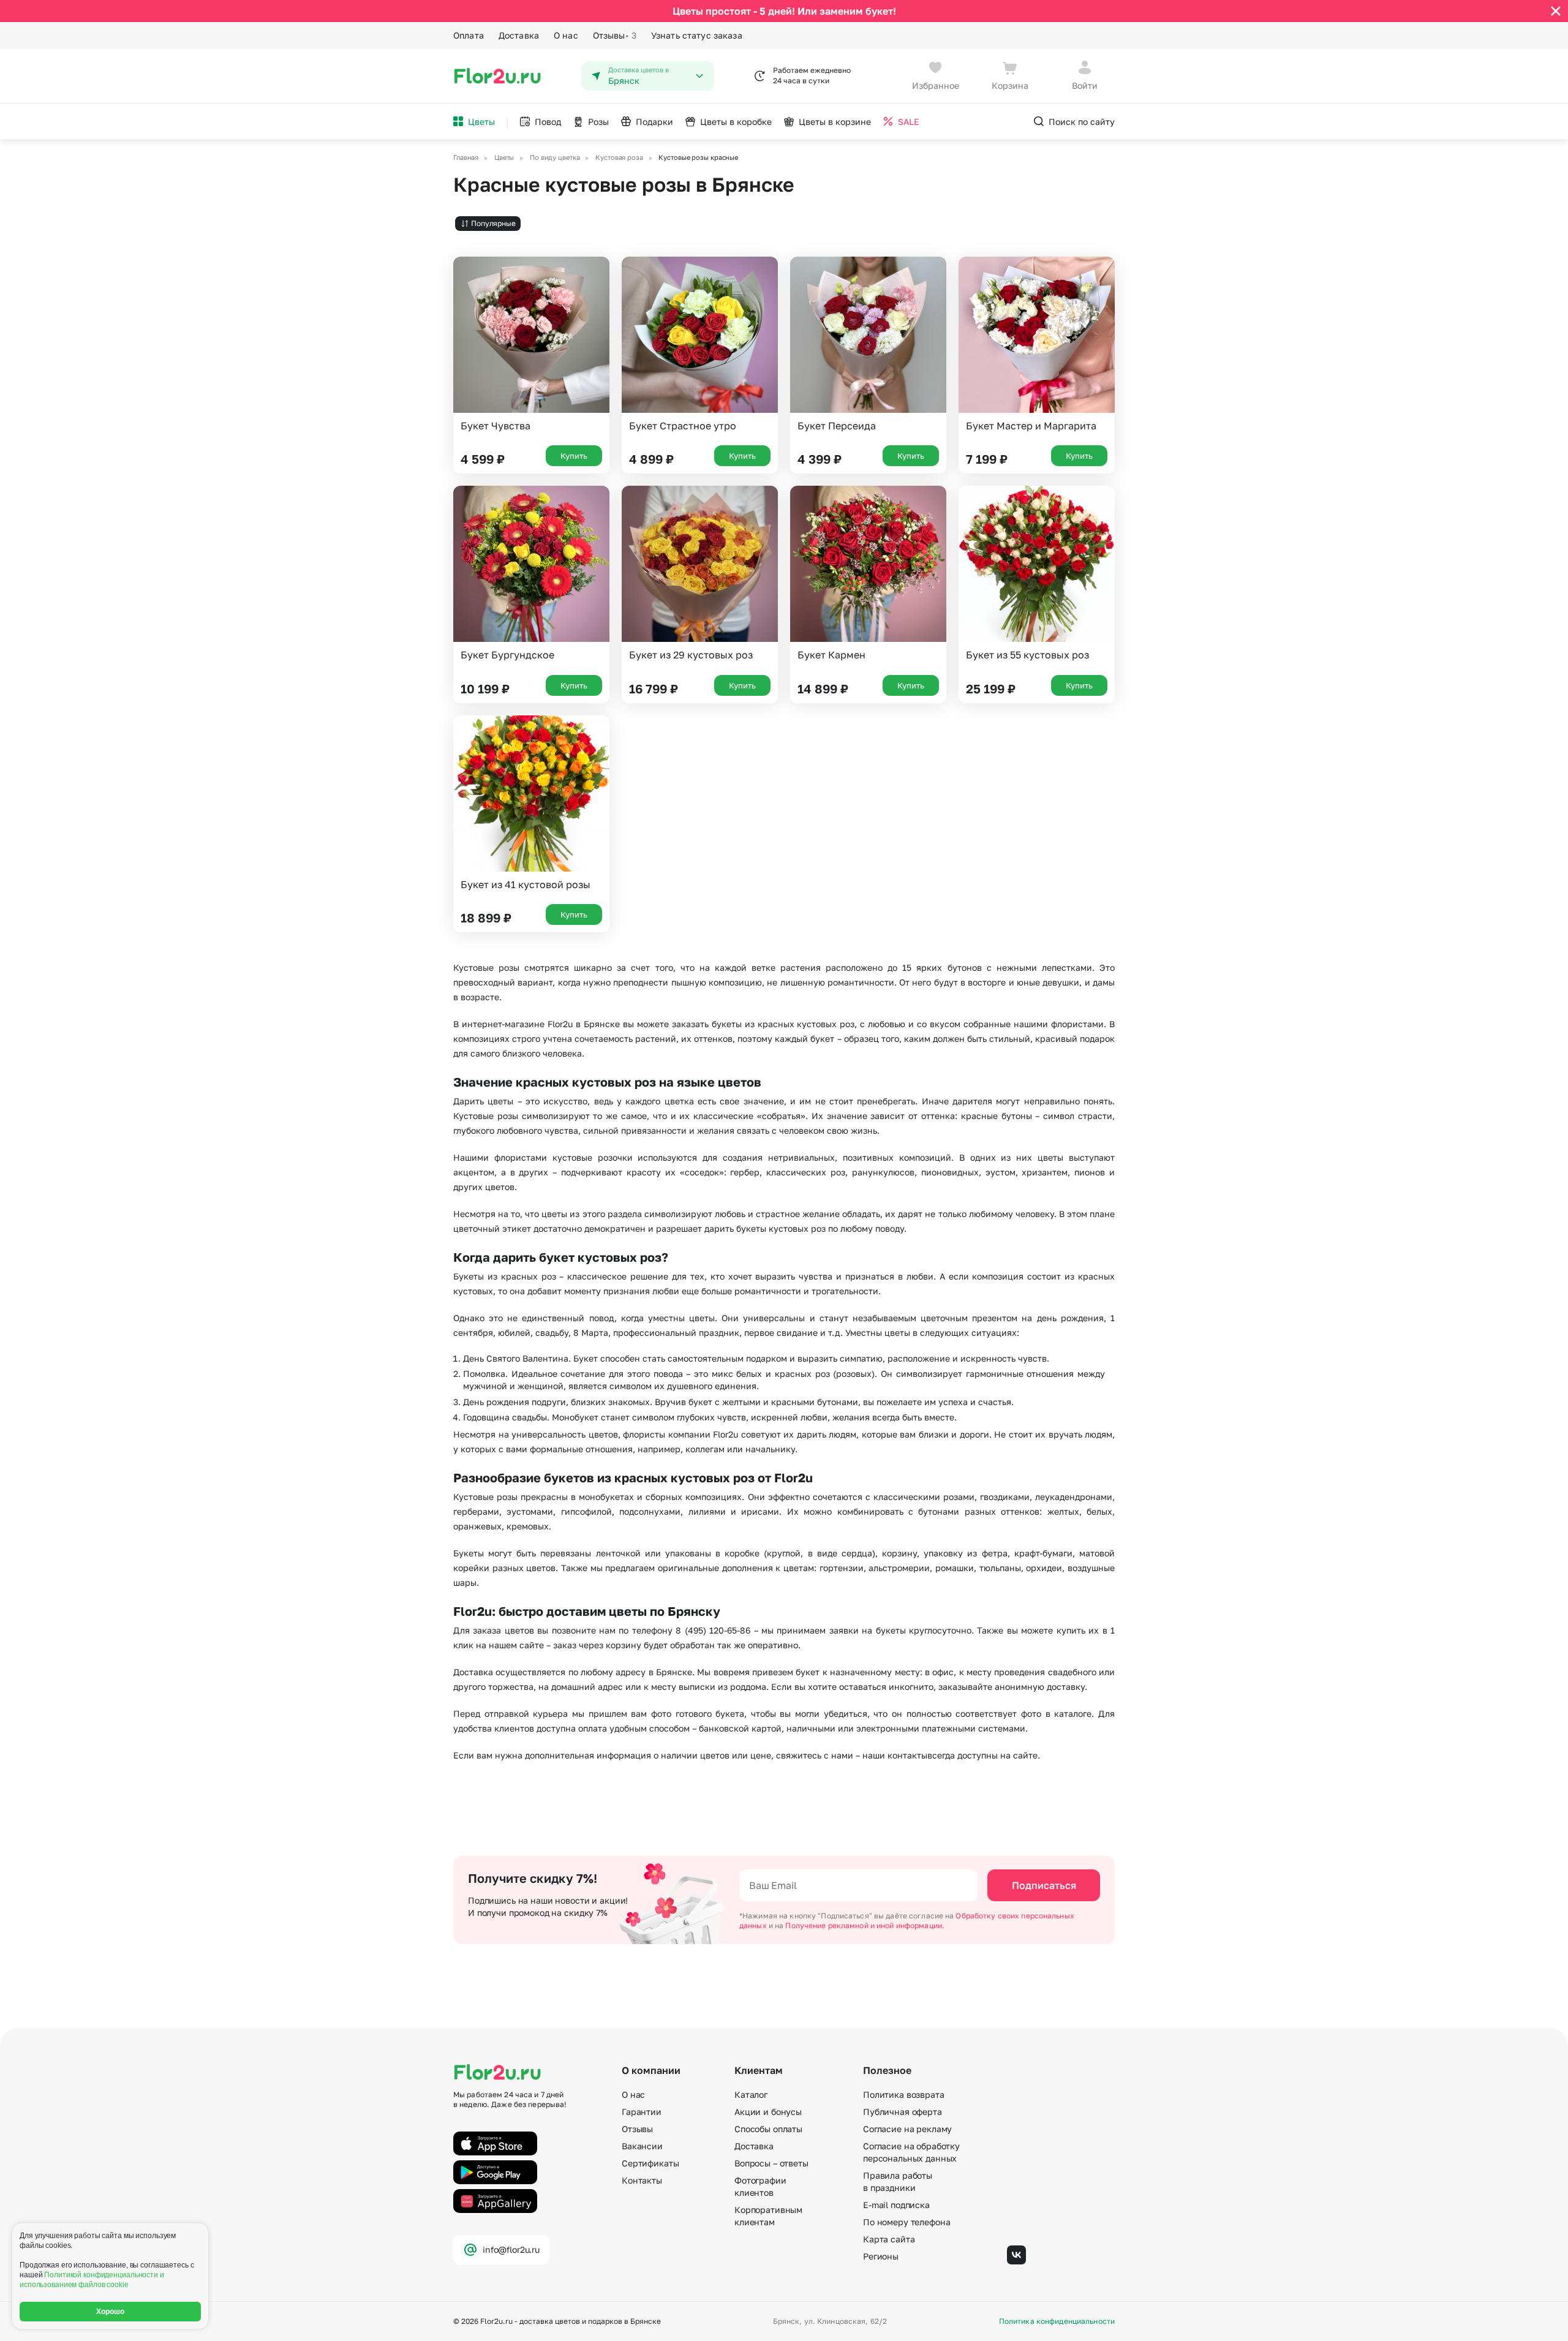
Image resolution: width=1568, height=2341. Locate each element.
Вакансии (642, 2146)
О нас (566, 35)
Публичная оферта (903, 2112)
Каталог (751, 2094)
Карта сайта (889, 2239)
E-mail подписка (896, 2205)
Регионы (881, 2256)
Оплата (469, 35)
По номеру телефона (907, 2222)
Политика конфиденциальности (1057, 2321)
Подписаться (1044, 1885)
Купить (574, 456)
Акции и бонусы (768, 2112)
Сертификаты (650, 2163)
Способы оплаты (768, 2129)
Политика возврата (904, 2094)
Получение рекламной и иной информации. (865, 1925)
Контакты (642, 2180)
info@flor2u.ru (511, 2249)
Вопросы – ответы (771, 2163)
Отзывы (615, 35)
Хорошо (111, 2312)
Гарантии (642, 2112)
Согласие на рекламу (907, 2129)
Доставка (519, 35)
